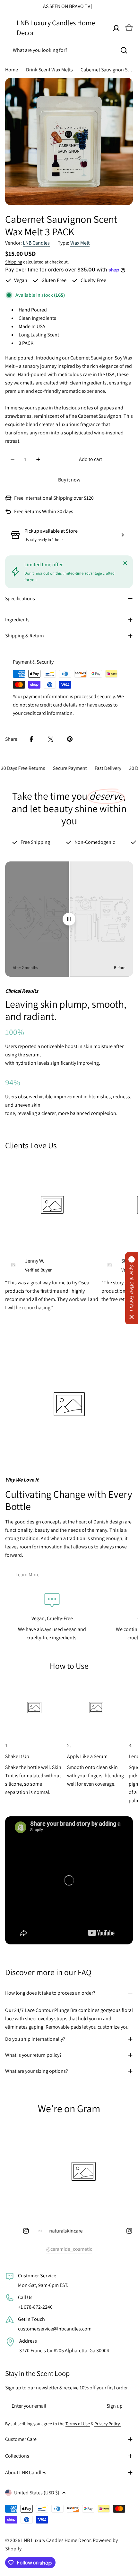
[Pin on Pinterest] (70, 739)
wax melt (80, 243)
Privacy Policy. (108, 2424)
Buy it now (69, 480)
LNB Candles (36, 243)
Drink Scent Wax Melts (49, 70)
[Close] (125, 563)
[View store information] (123, 535)
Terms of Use (78, 2424)
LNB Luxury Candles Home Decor (56, 27)
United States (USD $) (37, 2493)
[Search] (124, 50)
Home (12, 70)
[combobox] (69, 50)
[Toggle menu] (9, 28)
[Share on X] (51, 739)
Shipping (14, 262)
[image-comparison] (69, 919)
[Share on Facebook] (31, 739)
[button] (132, 1288)
